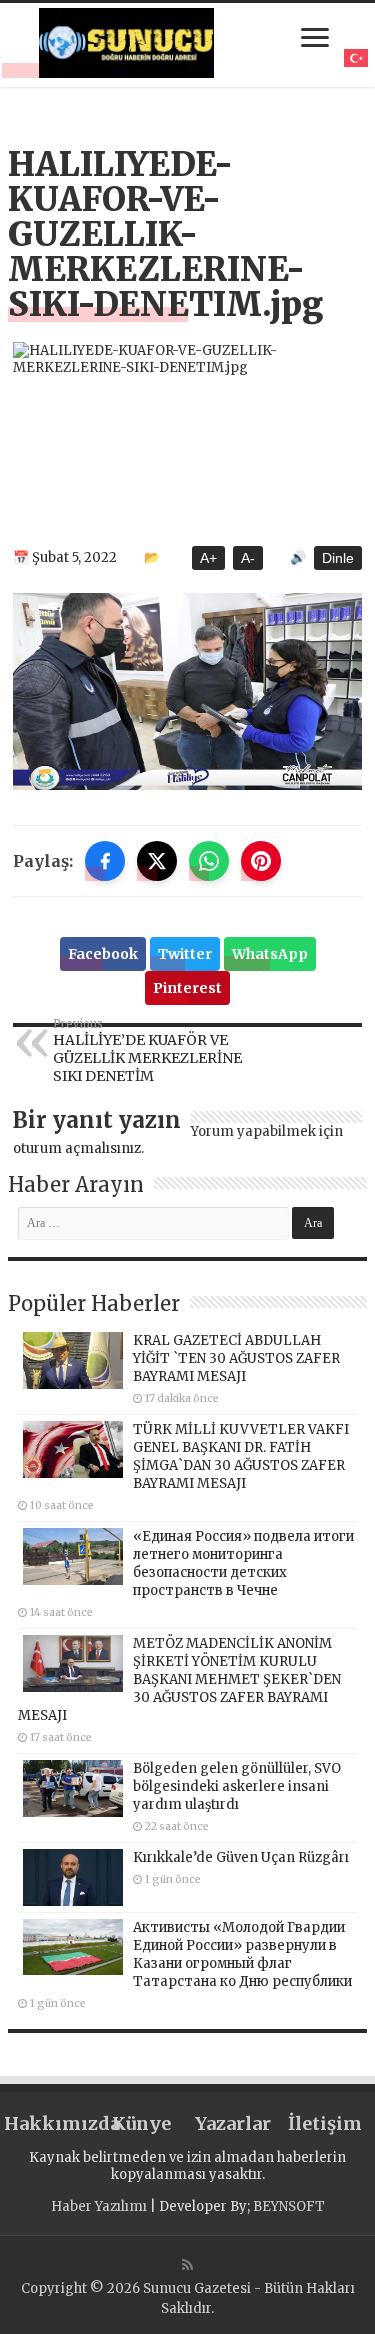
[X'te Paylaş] (157, 861)
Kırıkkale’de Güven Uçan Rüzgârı (241, 1857)
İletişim (325, 2123)
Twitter (185, 954)
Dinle (338, 558)
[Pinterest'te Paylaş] (261, 861)
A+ (208, 558)
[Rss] (187, 2265)
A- (248, 558)
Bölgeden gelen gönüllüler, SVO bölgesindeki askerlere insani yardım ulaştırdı (237, 1786)
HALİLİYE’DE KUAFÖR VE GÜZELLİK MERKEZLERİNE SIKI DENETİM (147, 1051)
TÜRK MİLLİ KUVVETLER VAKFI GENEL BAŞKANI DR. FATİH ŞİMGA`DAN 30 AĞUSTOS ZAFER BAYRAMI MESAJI (241, 1456)
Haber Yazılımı (99, 2206)
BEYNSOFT (289, 2206)
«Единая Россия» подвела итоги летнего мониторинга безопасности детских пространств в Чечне (243, 1563)
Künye (141, 2123)
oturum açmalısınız (77, 1148)
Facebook (103, 954)
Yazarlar (233, 2123)
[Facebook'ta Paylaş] (105, 861)
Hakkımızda (50, 2123)
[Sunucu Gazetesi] (127, 43)
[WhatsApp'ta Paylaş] (209, 861)
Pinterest (187, 988)
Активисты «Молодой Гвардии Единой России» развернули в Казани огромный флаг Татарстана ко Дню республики (242, 1954)
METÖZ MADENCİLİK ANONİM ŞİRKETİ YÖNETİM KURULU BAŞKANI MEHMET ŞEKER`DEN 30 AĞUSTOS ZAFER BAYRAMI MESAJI (179, 1679)
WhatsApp (270, 954)
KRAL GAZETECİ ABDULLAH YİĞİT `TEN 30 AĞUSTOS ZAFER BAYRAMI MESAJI (236, 1358)
